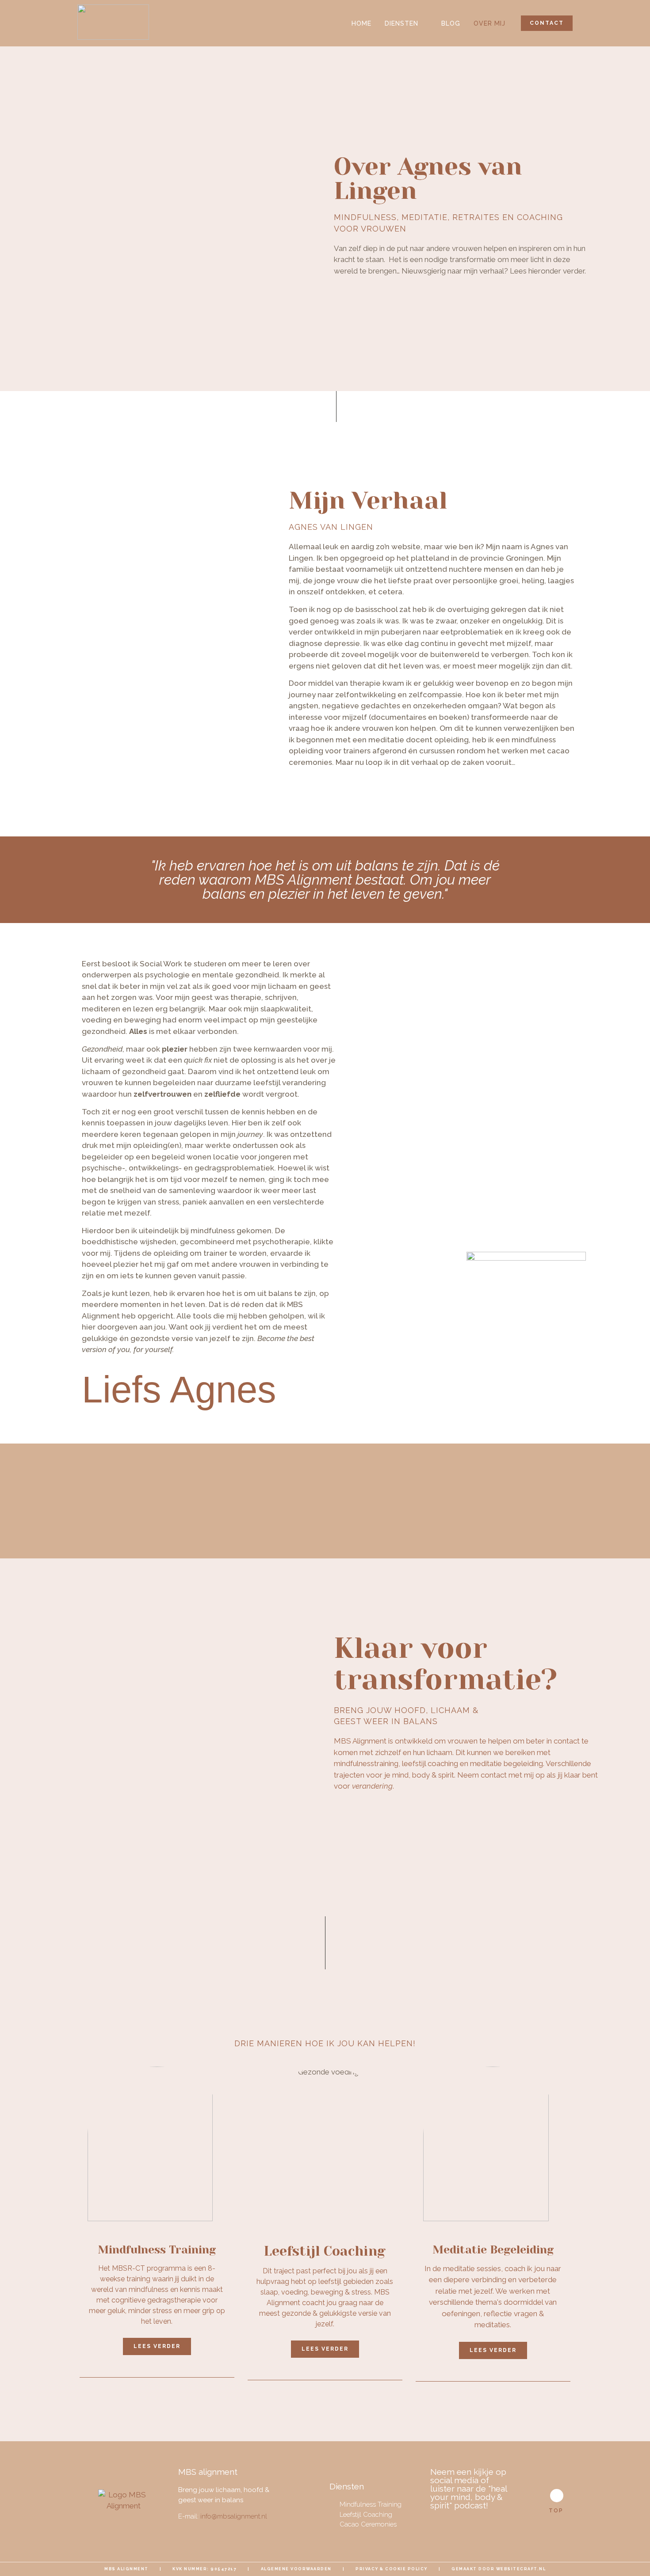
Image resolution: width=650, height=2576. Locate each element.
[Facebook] (440, 2523)
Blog (451, 23)
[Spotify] (504, 2523)
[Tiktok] (488, 2523)
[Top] (557, 2496)
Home (361, 23)
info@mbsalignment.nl (234, 2516)
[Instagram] (456, 2523)
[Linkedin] (472, 2523)
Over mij (489, 23)
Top (556, 2511)
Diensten (401, 23)
